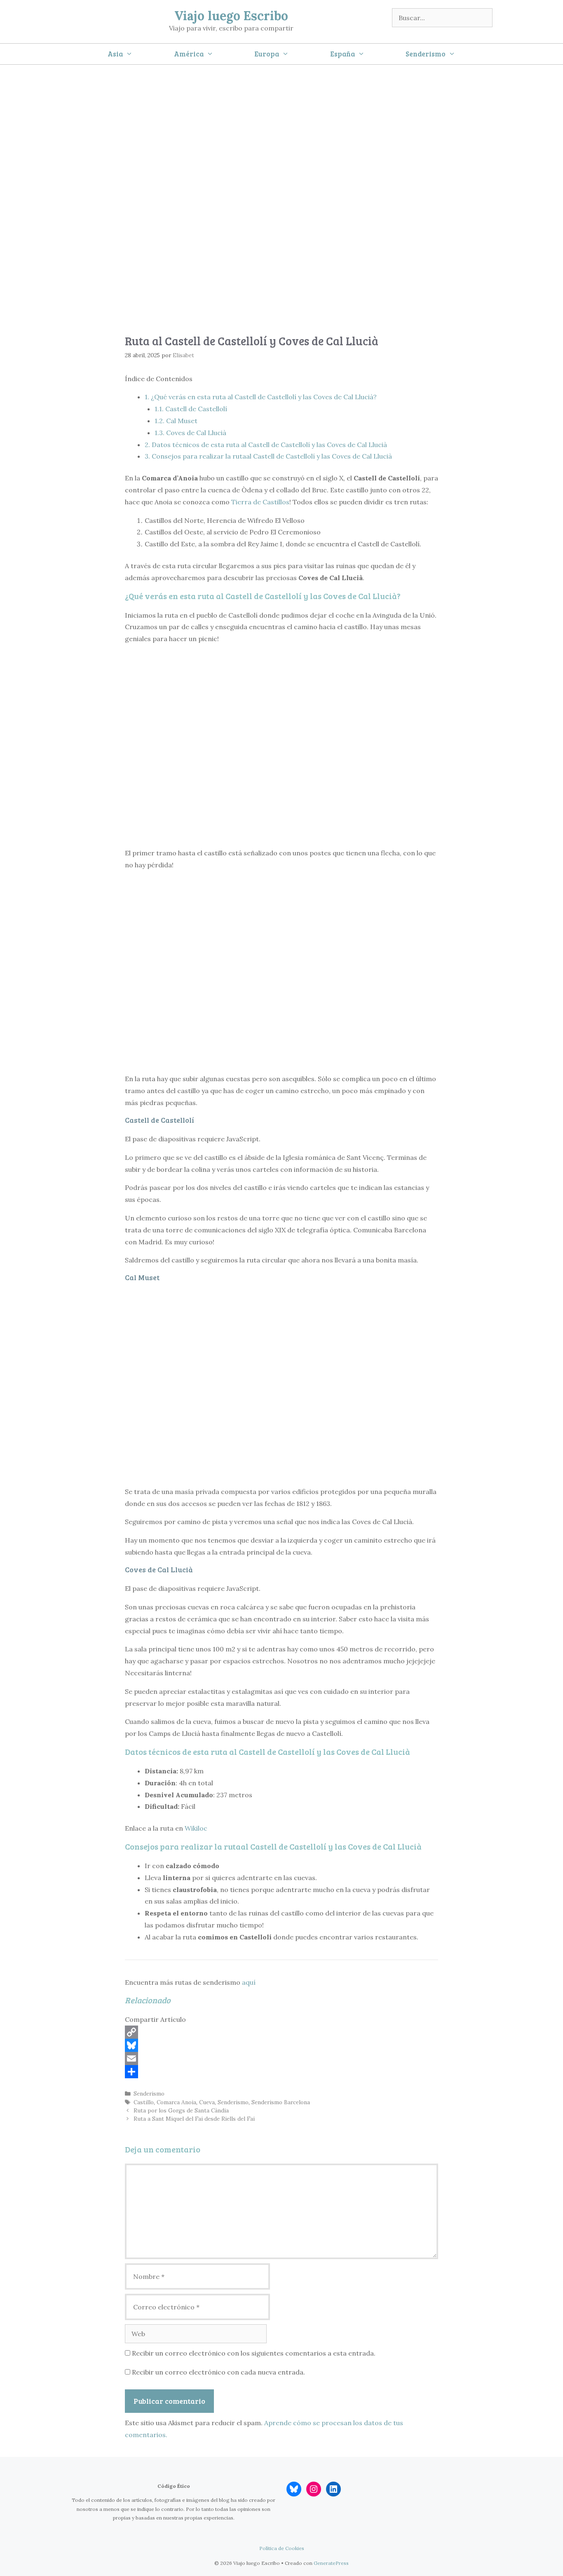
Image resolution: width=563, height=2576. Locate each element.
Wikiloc (196, 1828)
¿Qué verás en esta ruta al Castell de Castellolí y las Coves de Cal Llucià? (261, 397)
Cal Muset (176, 421)
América (189, 54)
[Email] (281, 2058)
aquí (249, 1982)
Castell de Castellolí (191, 409)
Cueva (207, 2102)
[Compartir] (281, 2072)
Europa (267, 54)
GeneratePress (331, 2563)
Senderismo (426, 54)
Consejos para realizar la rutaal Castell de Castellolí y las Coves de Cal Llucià (268, 456)
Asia (115, 54)
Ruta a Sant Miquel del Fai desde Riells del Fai (194, 2119)
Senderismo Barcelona (281, 2102)
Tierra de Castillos (260, 502)
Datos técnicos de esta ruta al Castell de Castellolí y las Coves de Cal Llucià (266, 445)
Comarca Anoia (176, 2102)
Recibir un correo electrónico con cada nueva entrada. (218, 2372)
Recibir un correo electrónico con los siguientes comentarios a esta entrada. (254, 2353)
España (342, 54)
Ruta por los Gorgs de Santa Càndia (181, 2110)
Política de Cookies (282, 2548)
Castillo (144, 2102)
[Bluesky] (281, 2045)
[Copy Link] (281, 2032)
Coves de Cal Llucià (190, 433)
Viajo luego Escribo (231, 16)
